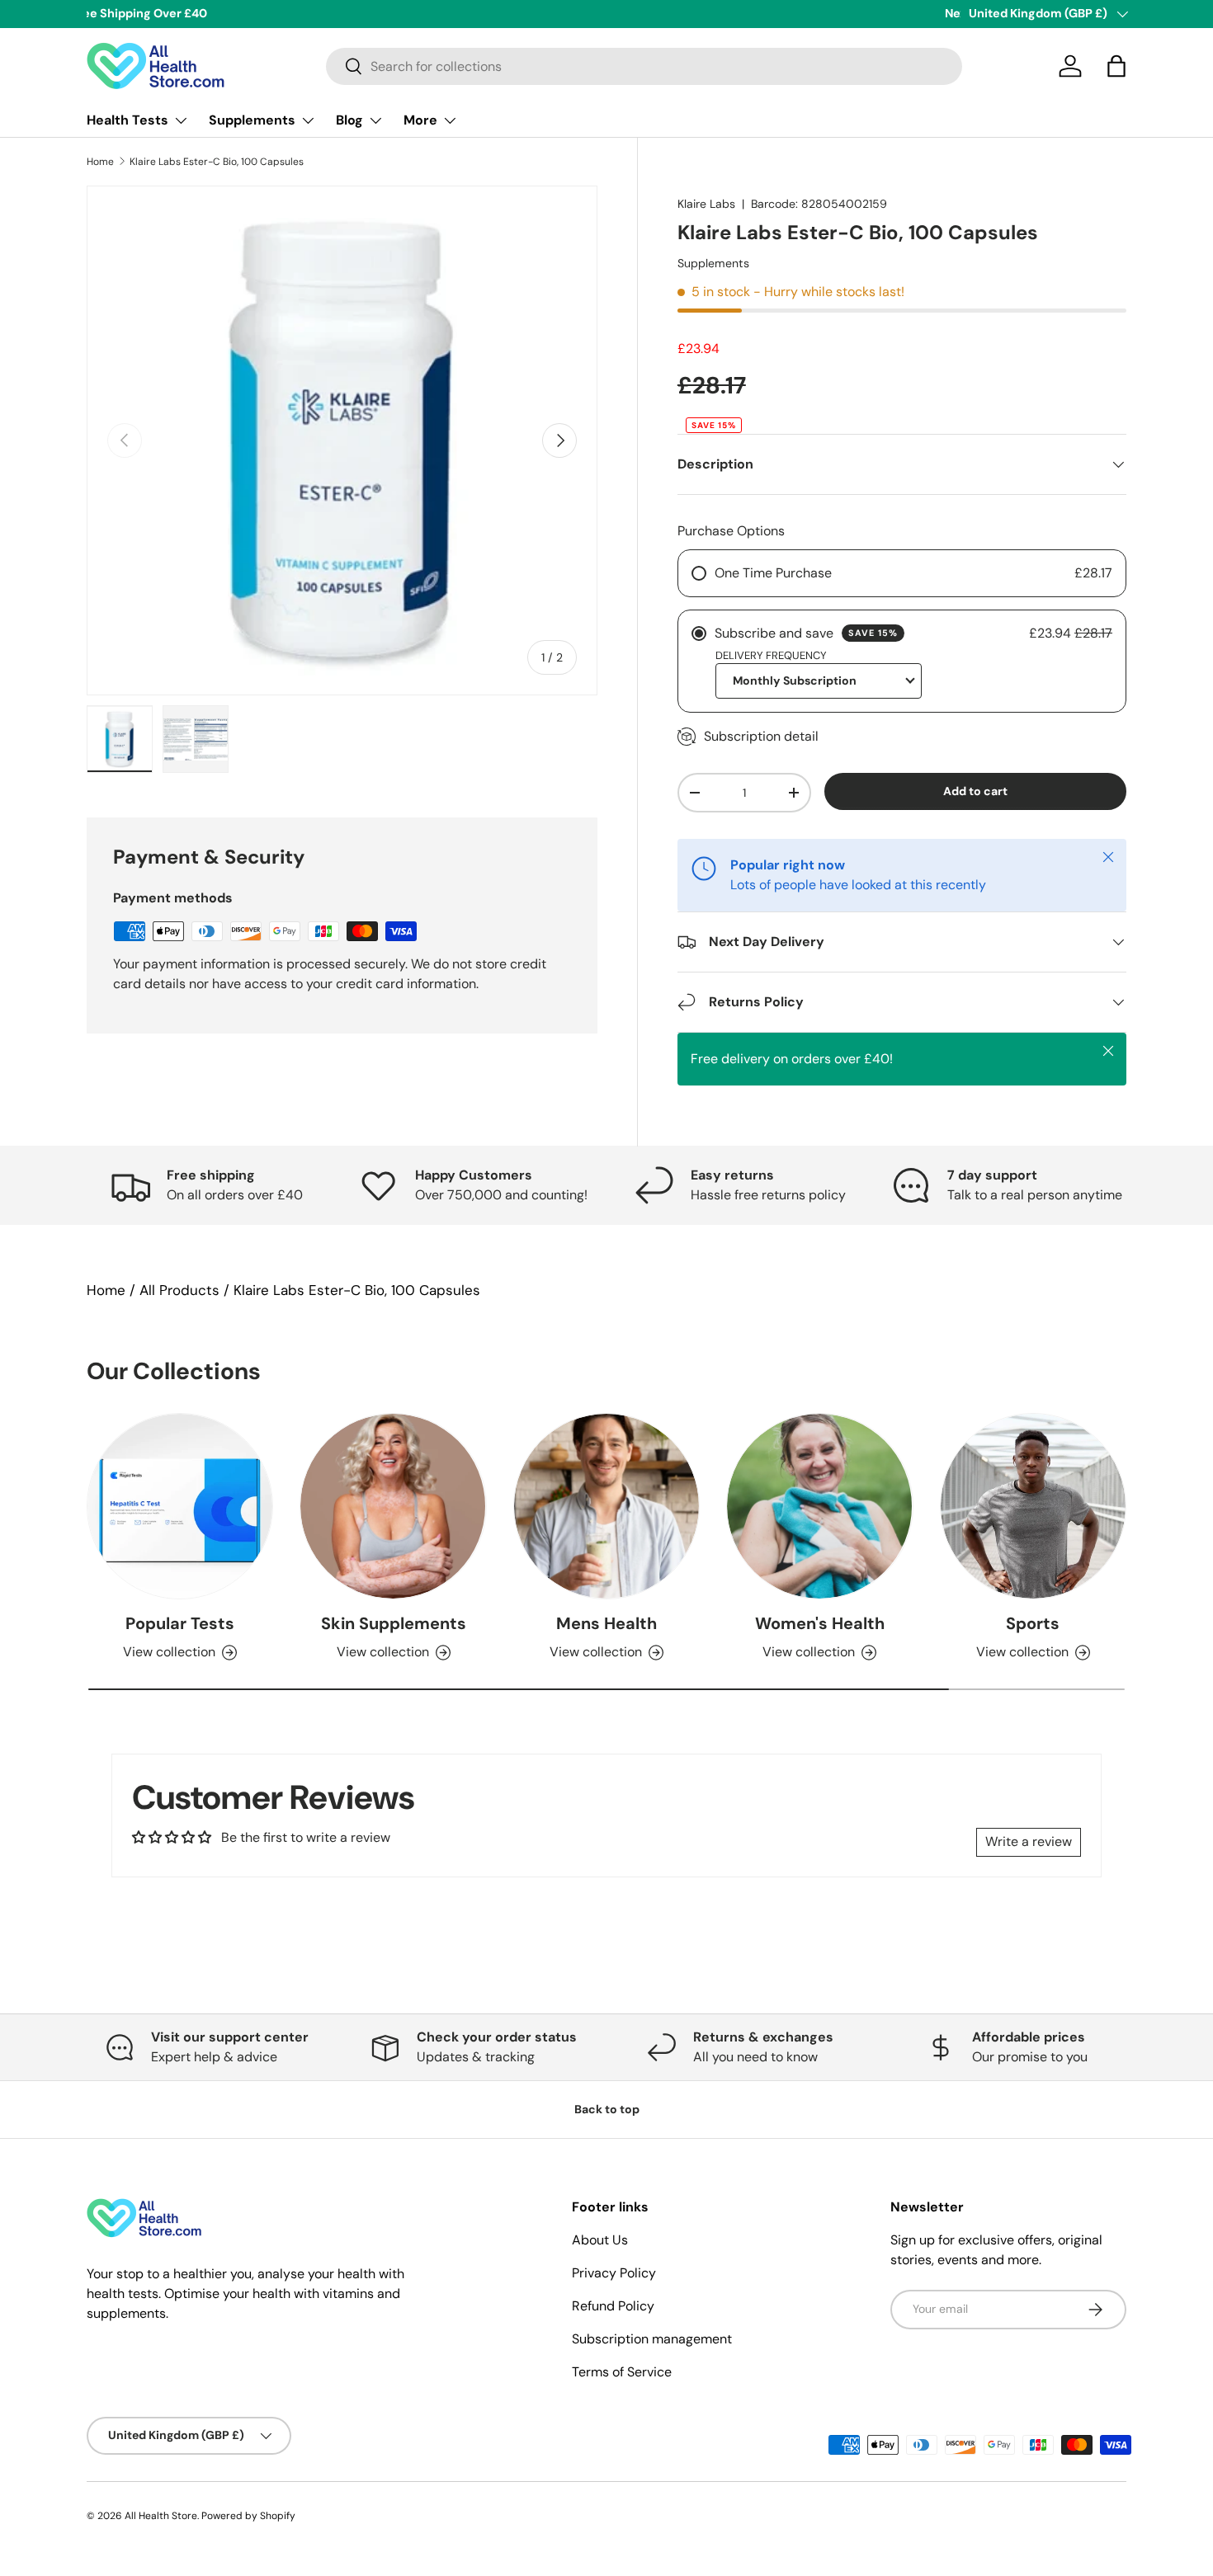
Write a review (1029, 1841)
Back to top (607, 2109)
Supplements (252, 120)
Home (100, 162)
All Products (179, 1290)
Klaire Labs (706, 204)
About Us (600, 2240)
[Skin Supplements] (393, 1506)
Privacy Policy (614, 2273)
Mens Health (606, 1623)
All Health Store (161, 2516)
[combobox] (644, 66)
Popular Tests (180, 1623)
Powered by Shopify (248, 2516)
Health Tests (127, 120)
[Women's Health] (819, 1506)
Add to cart (975, 791)
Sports (1033, 1623)
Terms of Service (622, 2372)
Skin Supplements (394, 1623)
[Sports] (1033, 1506)
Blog (349, 120)
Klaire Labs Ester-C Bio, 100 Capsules (217, 162)
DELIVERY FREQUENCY (771, 655)
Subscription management (652, 2339)
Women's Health (820, 1623)
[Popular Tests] (180, 1506)
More (420, 120)
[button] (1116, 66)
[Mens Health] (606, 1506)
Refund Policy (613, 2306)
